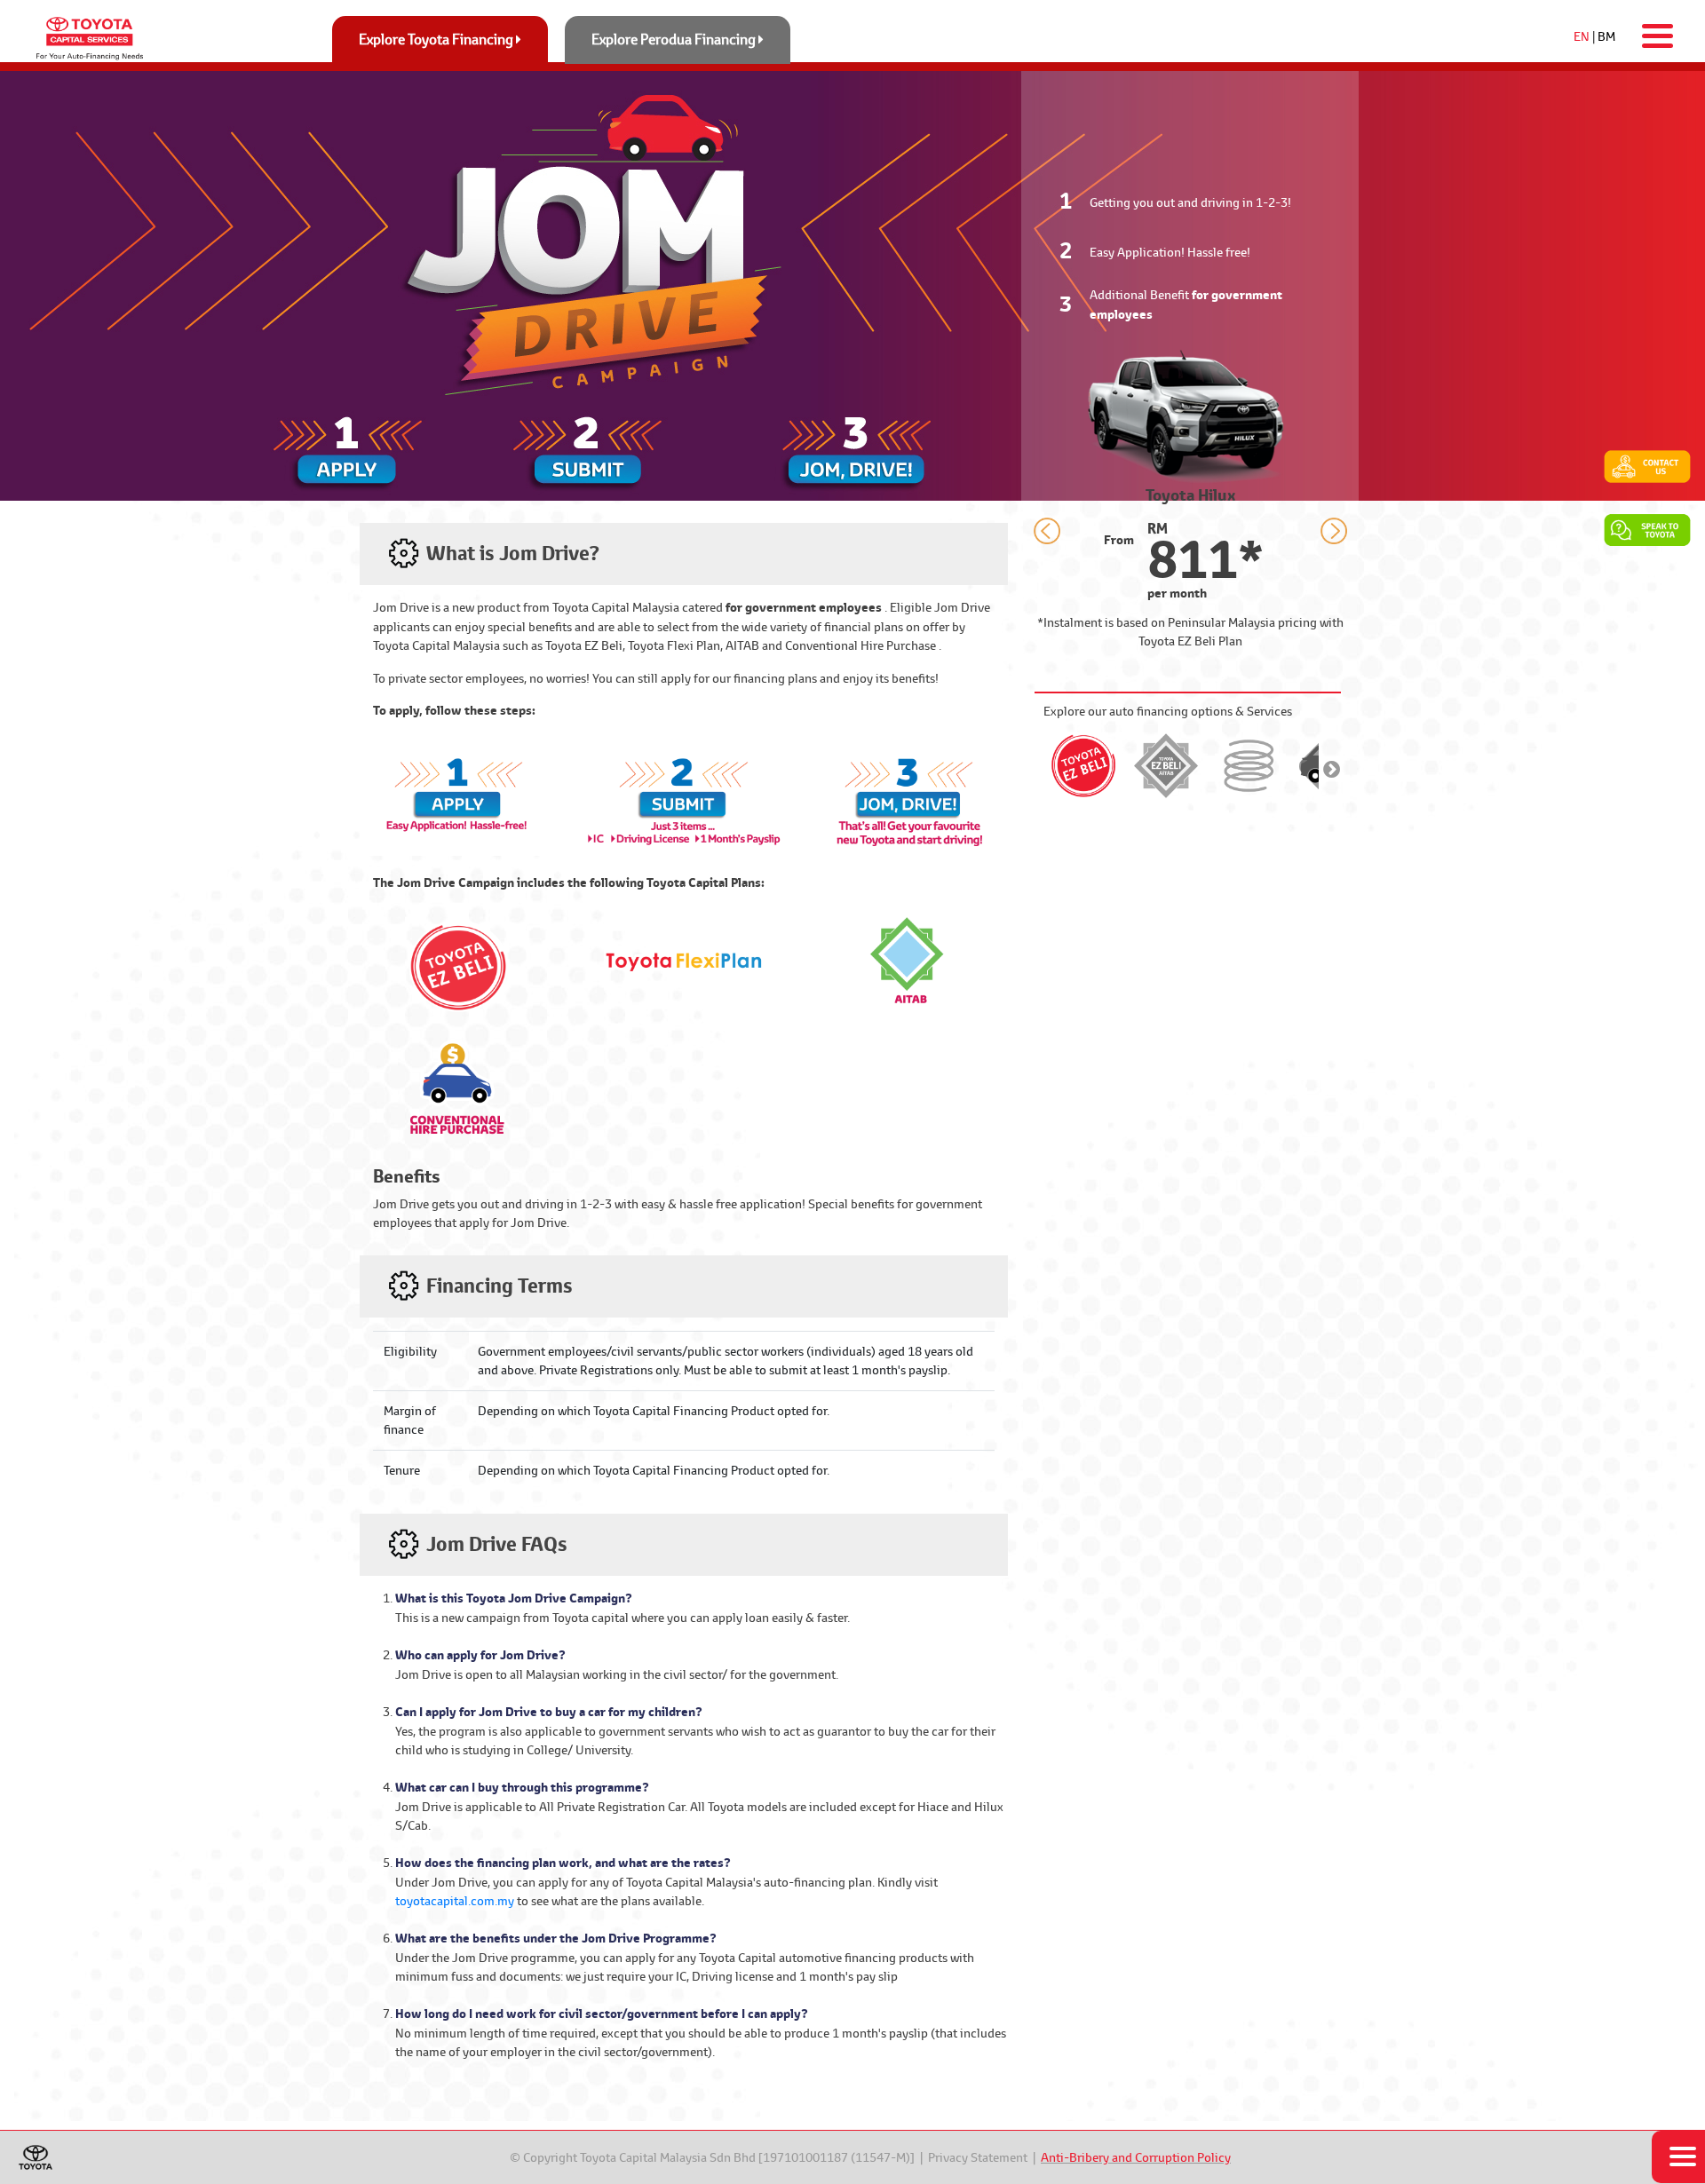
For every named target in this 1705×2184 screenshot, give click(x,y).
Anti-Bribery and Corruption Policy (1136, 2157)
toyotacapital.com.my (455, 1901)
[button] (1047, 534)
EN (1582, 36)
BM (1606, 36)
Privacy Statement (978, 2157)
